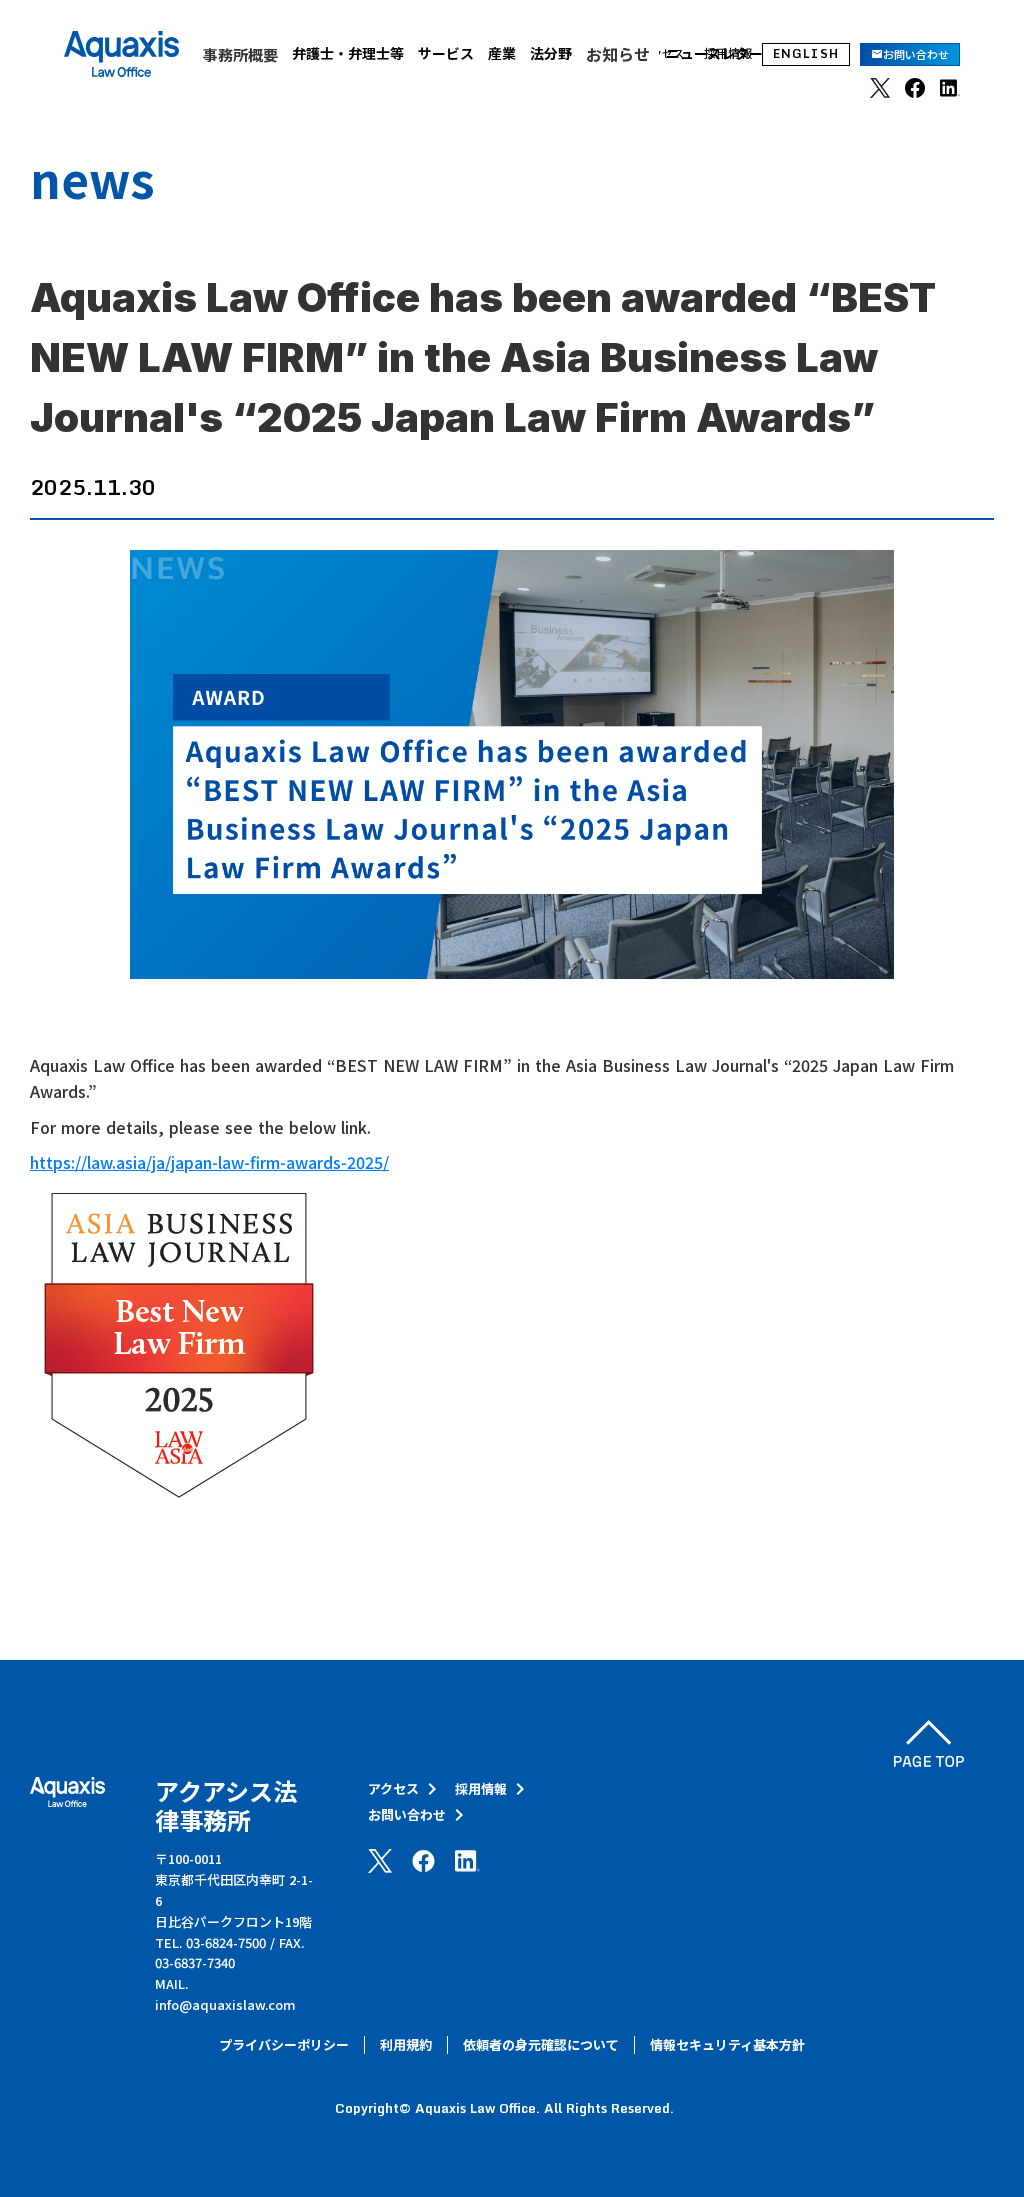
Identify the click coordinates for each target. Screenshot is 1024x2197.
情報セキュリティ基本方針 (727, 2045)
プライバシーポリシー (284, 2045)
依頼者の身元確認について (541, 2045)
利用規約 (406, 2045)
